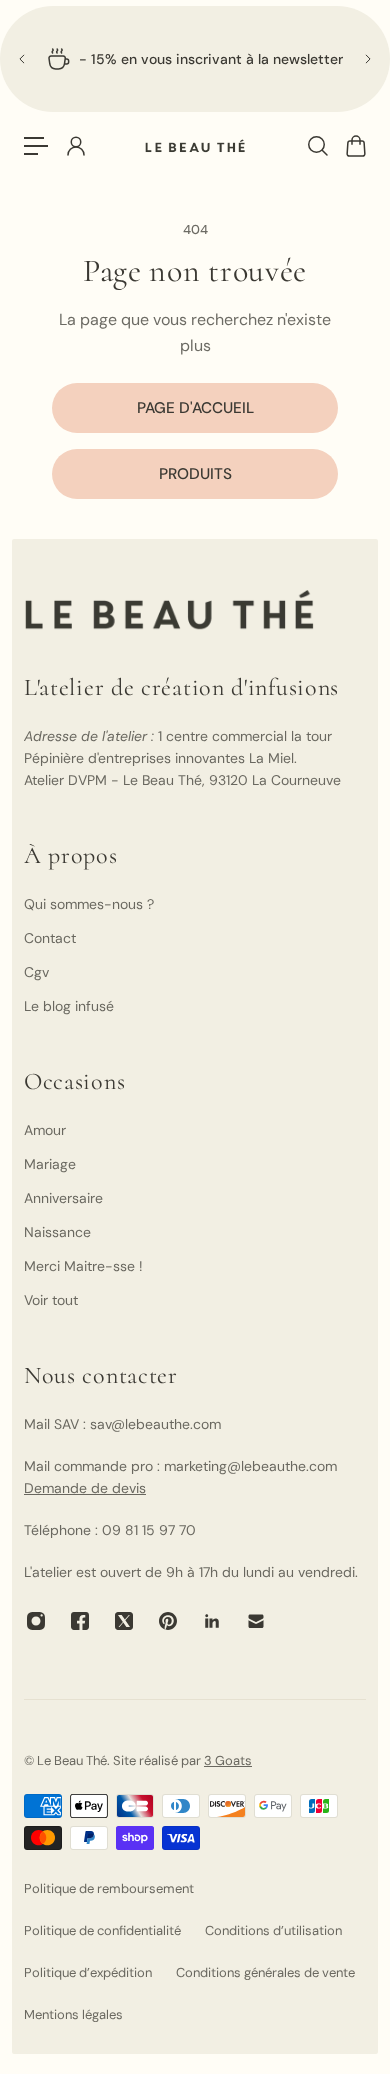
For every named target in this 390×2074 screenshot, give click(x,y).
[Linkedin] (212, 1621)
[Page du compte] (75, 146)
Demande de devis (85, 1488)
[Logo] (195, 146)
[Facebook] (80, 1621)
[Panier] (355, 146)
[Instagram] (36, 1621)
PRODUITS (195, 474)
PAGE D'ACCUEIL (195, 408)
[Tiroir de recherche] (317, 146)
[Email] (256, 1621)
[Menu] (36, 146)
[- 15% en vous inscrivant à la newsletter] (195, 59)
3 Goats (228, 1760)
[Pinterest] (168, 1621)
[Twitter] (124, 1621)
